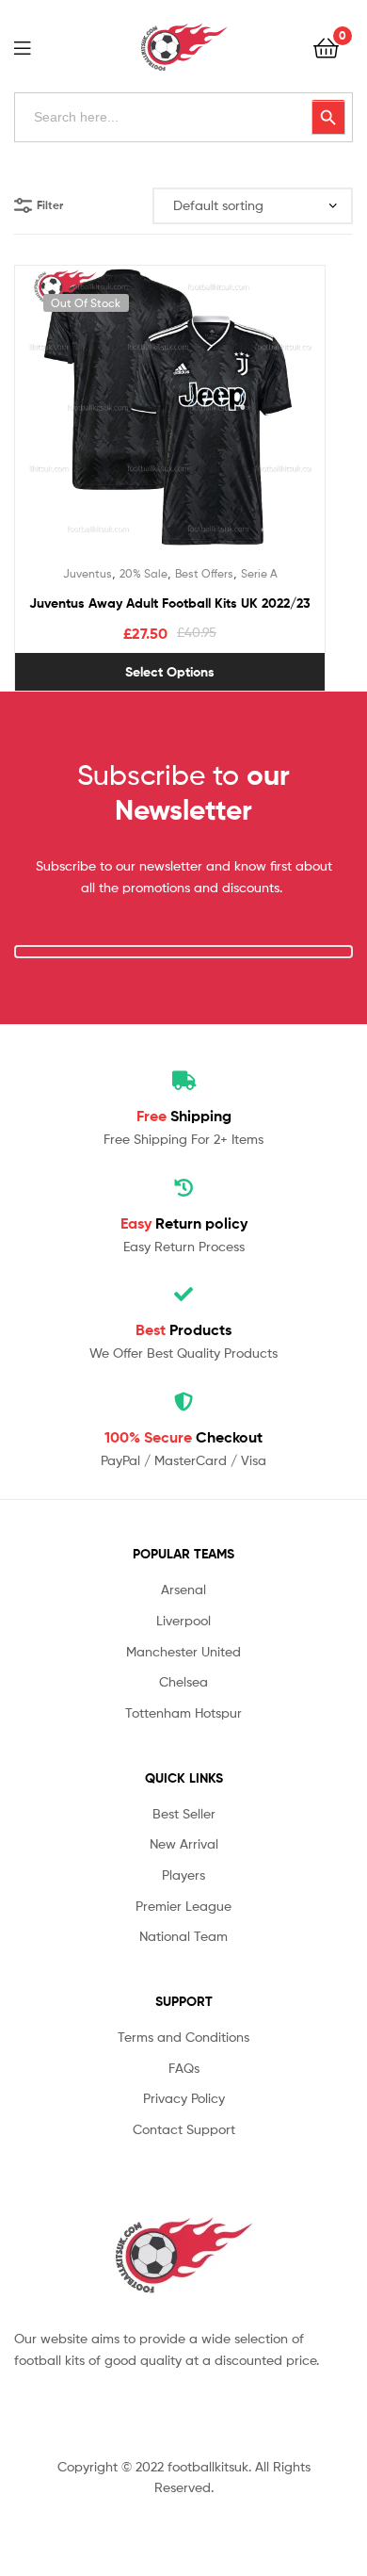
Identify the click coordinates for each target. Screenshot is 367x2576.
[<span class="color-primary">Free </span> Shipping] (183, 1081)
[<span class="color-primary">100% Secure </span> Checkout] (183, 1402)
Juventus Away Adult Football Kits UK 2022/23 (170, 603)
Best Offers (204, 573)
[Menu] (34, 46)
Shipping (184, 1116)
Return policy (184, 1223)
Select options (170, 672)
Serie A (259, 573)
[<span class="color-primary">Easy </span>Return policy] (183, 1188)
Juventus (88, 573)
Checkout (183, 1437)
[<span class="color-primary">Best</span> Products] (183, 1295)
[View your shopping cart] (326, 47)
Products (183, 1329)
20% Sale (144, 573)
